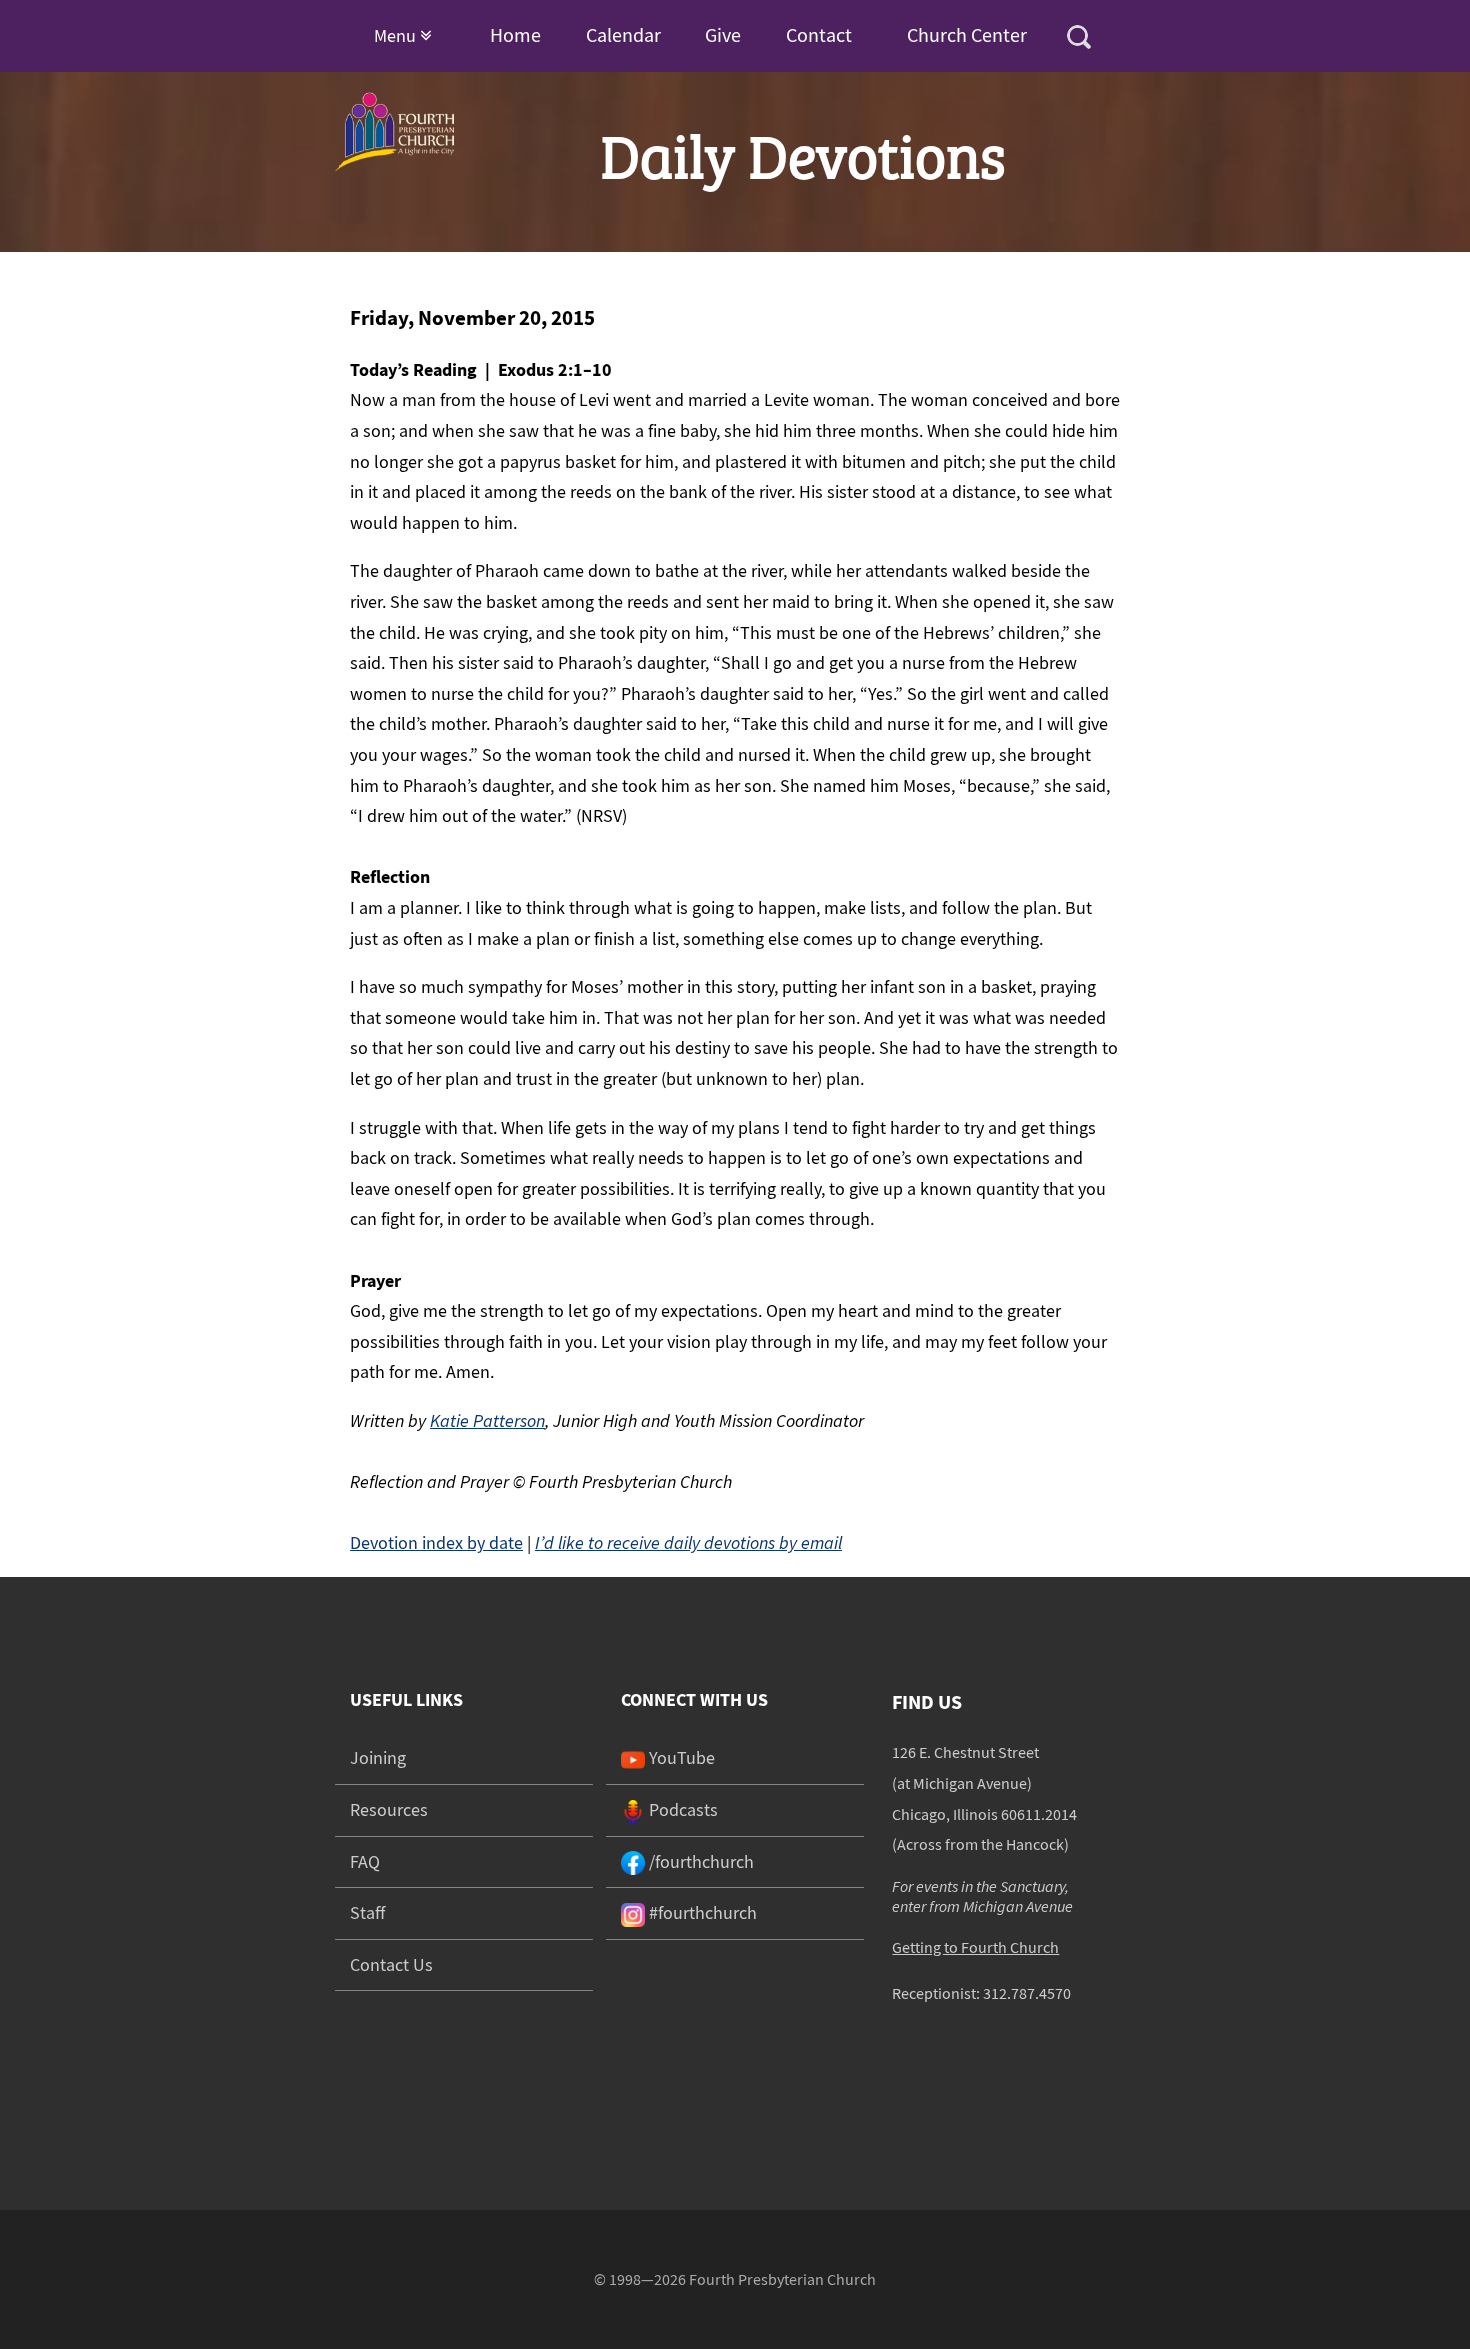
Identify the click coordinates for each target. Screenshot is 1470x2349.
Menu (397, 35)
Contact (819, 34)
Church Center (967, 34)
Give (723, 34)
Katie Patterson (487, 1420)
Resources (389, 1809)
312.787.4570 (1027, 1993)
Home (515, 34)
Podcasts (681, 1809)
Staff (367, 1912)
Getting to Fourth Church (975, 1947)
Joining (378, 1757)
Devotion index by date (436, 1542)
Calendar (623, 34)
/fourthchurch (699, 1861)
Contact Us (391, 1964)
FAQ (365, 1861)
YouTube (680, 1757)
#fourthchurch (701, 1912)
